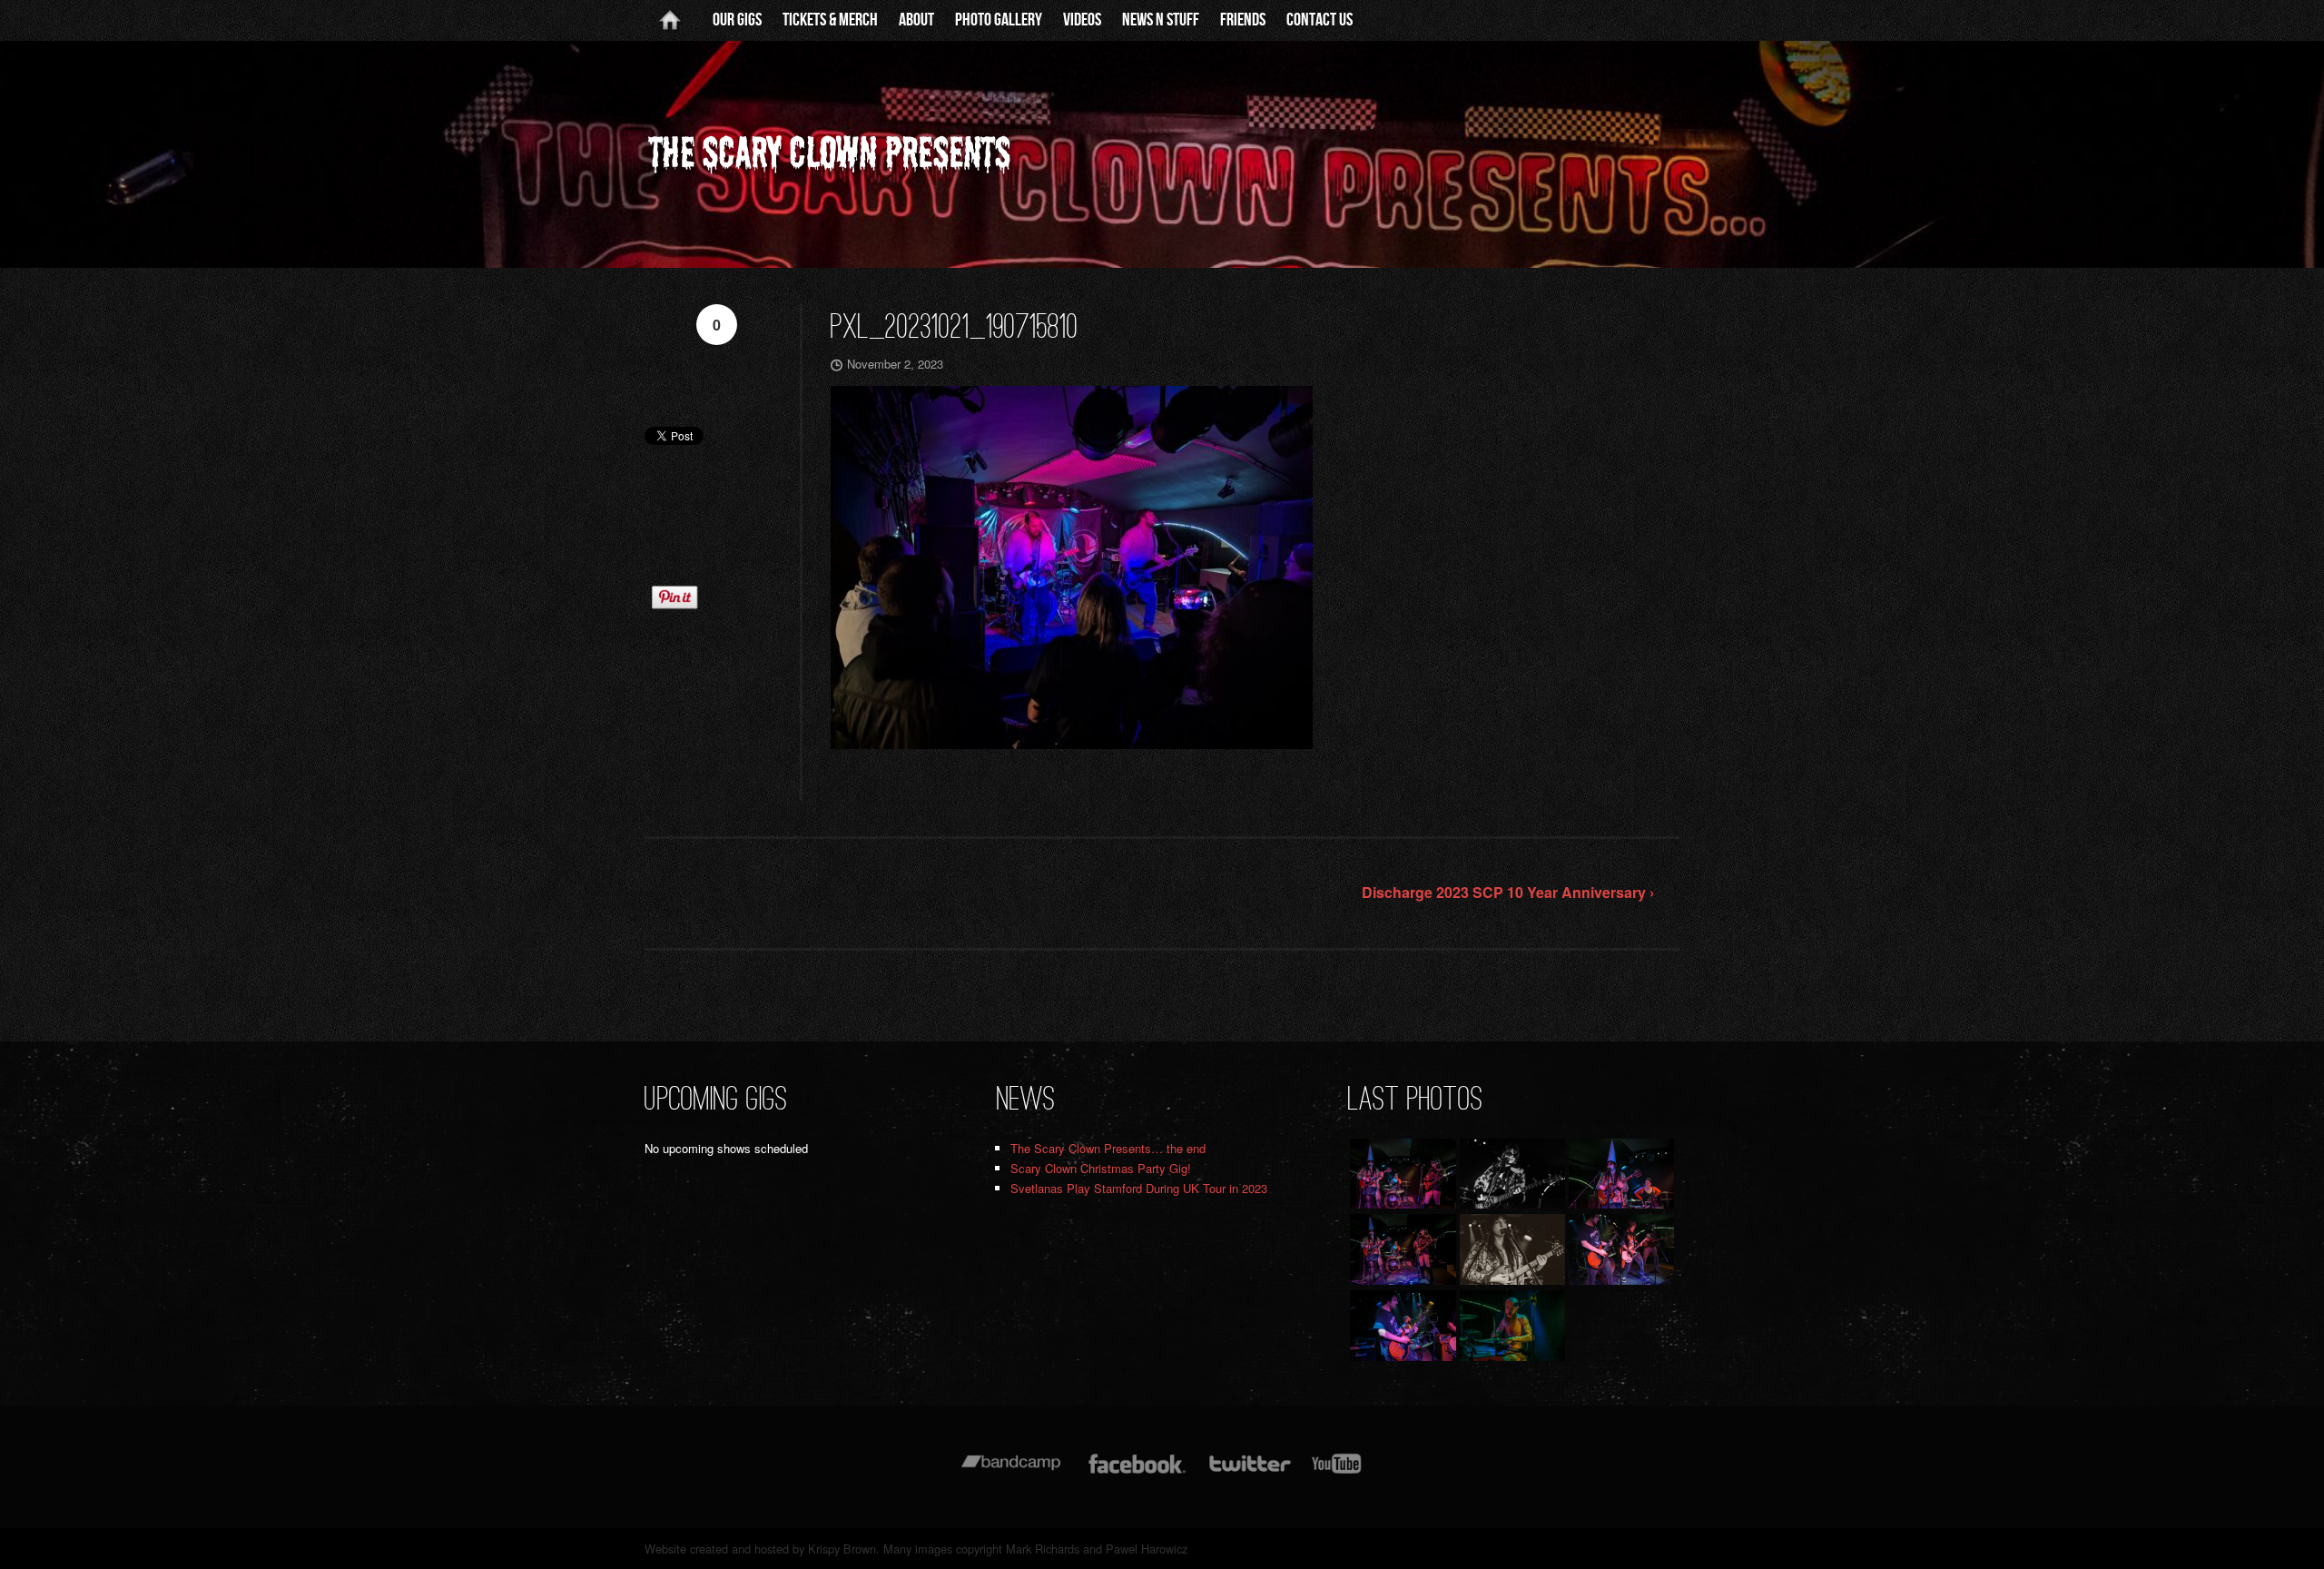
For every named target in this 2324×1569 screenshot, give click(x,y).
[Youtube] (1337, 1472)
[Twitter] (1249, 1472)
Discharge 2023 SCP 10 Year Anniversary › (1508, 892)
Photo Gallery (999, 20)
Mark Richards (1043, 1549)
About (916, 20)
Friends (1243, 20)
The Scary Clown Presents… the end (1108, 1148)
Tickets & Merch (830, 20)
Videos (1082, 20)
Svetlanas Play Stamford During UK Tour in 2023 (1139, 1188)
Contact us (1320, 20)
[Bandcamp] (1011, 1472)
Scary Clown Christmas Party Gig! (1101, 1168)
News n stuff (1161, 20)
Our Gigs (737, 20)
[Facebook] (1137, 1472)
